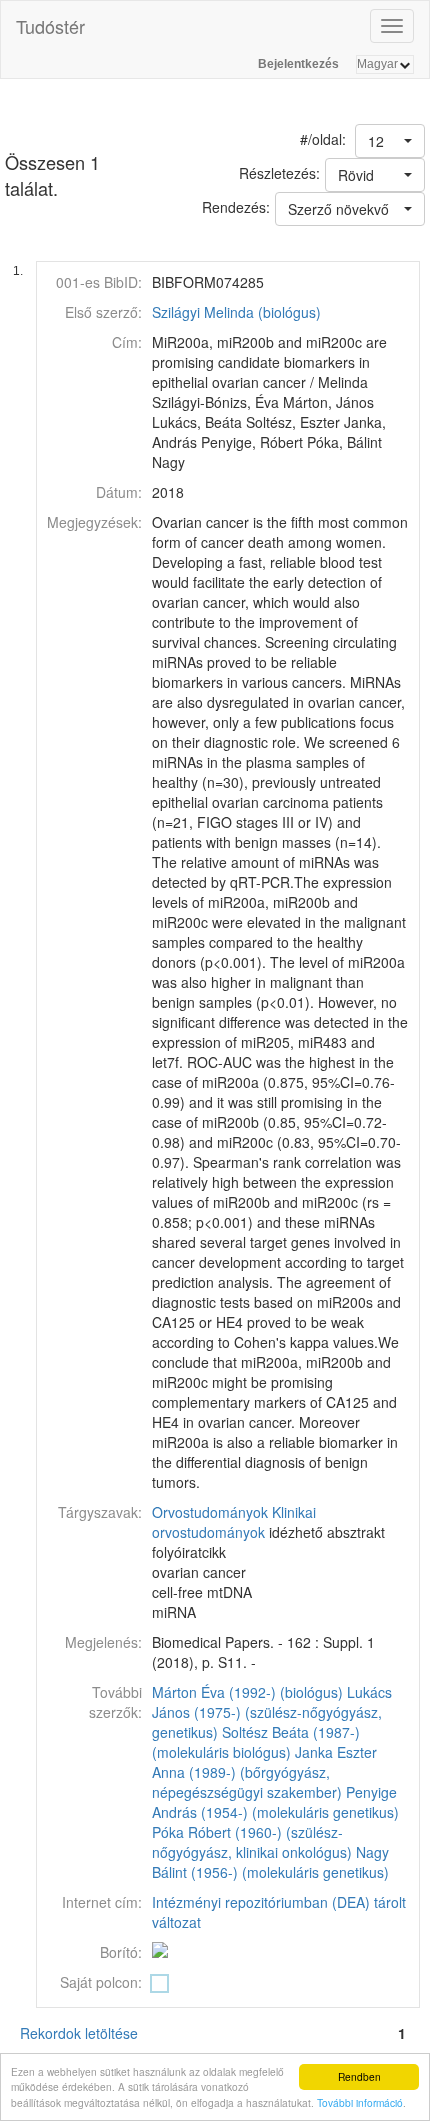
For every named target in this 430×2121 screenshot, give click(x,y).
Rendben (359, 2076)
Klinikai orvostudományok (234, 1522)
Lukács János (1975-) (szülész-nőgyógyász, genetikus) (272, 1712)
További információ (360, 2102)
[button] (390, 141)
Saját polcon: (101, 1982)
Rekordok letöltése (79, 2033)
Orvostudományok (210, 1512)
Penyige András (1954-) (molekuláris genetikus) (275, 1802)
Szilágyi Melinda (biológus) (236, 312)
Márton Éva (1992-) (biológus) (247, 1692)
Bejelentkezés (298, 64)
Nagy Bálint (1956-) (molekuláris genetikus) (270, 1862)
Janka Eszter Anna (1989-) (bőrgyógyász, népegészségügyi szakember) (264, 1772)
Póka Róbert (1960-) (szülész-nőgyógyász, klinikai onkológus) (252, 1842)
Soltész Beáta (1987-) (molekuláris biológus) (256, 1742)
